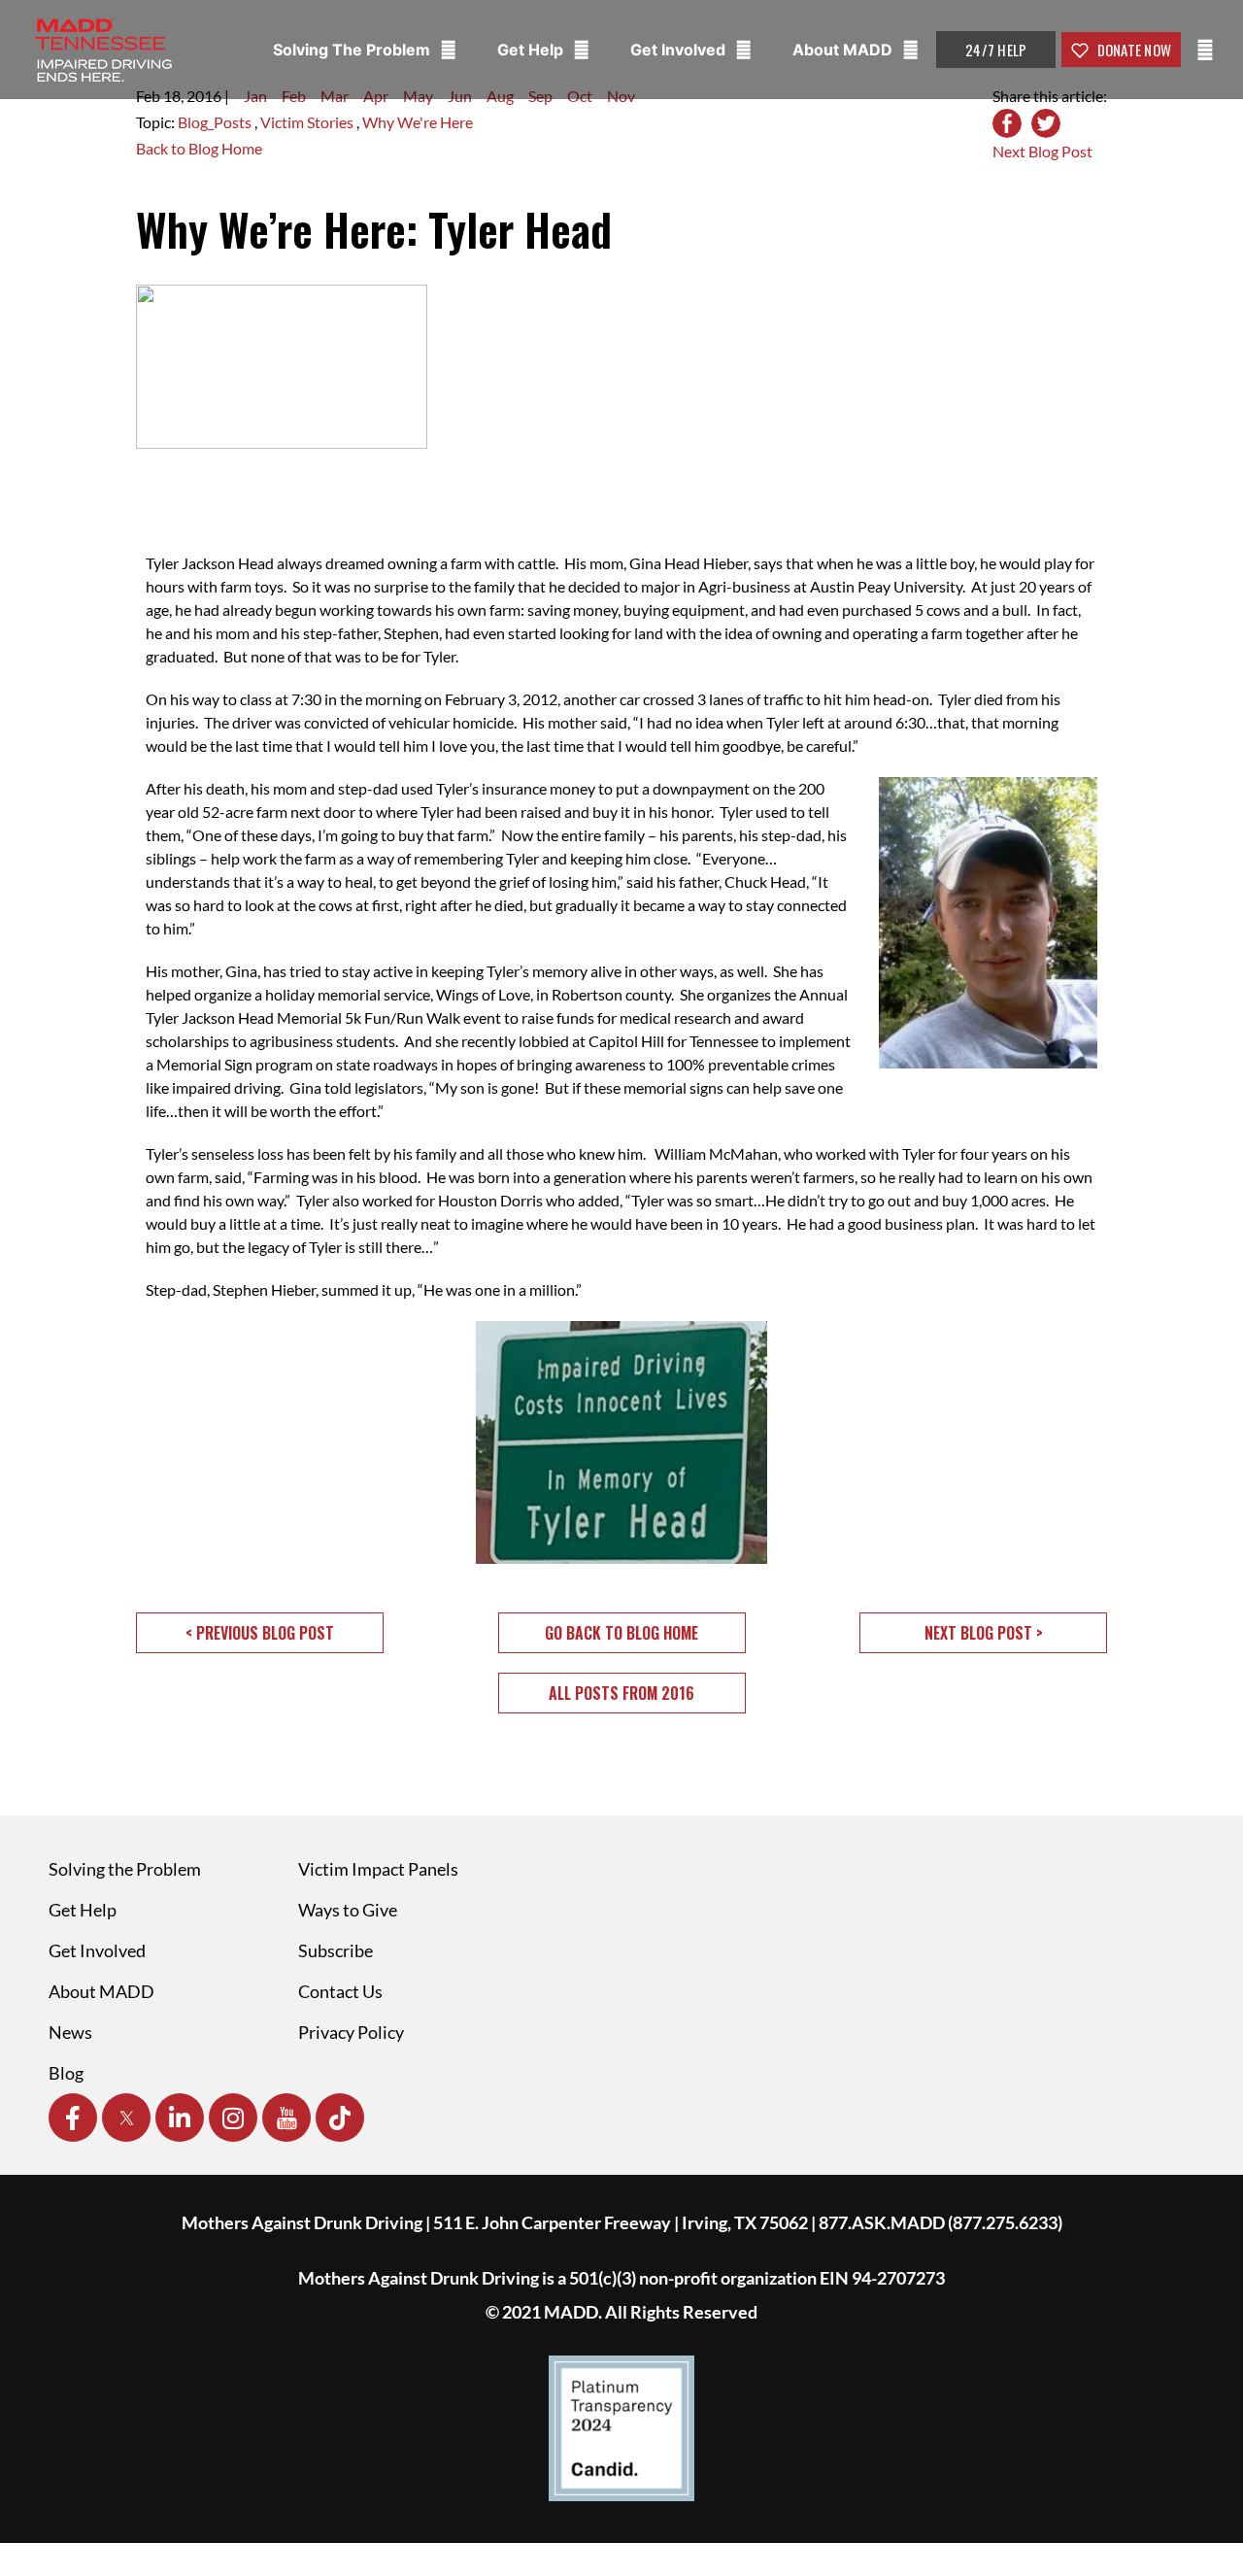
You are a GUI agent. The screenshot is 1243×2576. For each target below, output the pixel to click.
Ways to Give (348, 1910)
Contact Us (340, 1991)
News (70, 2032)
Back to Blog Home (199, 148)
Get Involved (680, 50)
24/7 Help (996, 50)
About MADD (844, 50)
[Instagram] (233, 2118)
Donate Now (1132, 50)
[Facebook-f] (73, 2118)
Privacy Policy (351, 2032)
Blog (66, 2073)
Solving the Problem (125, 1869)
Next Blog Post (1042, 151)
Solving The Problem (353, 50)
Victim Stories (308, 122)
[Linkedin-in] (180, 2118)
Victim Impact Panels (378, 1869)
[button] (260, 1633)
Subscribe (336, 1950)
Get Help (532, 50)
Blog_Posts (216, 122)
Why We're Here (418, 122)
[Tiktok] (340, 2118)
